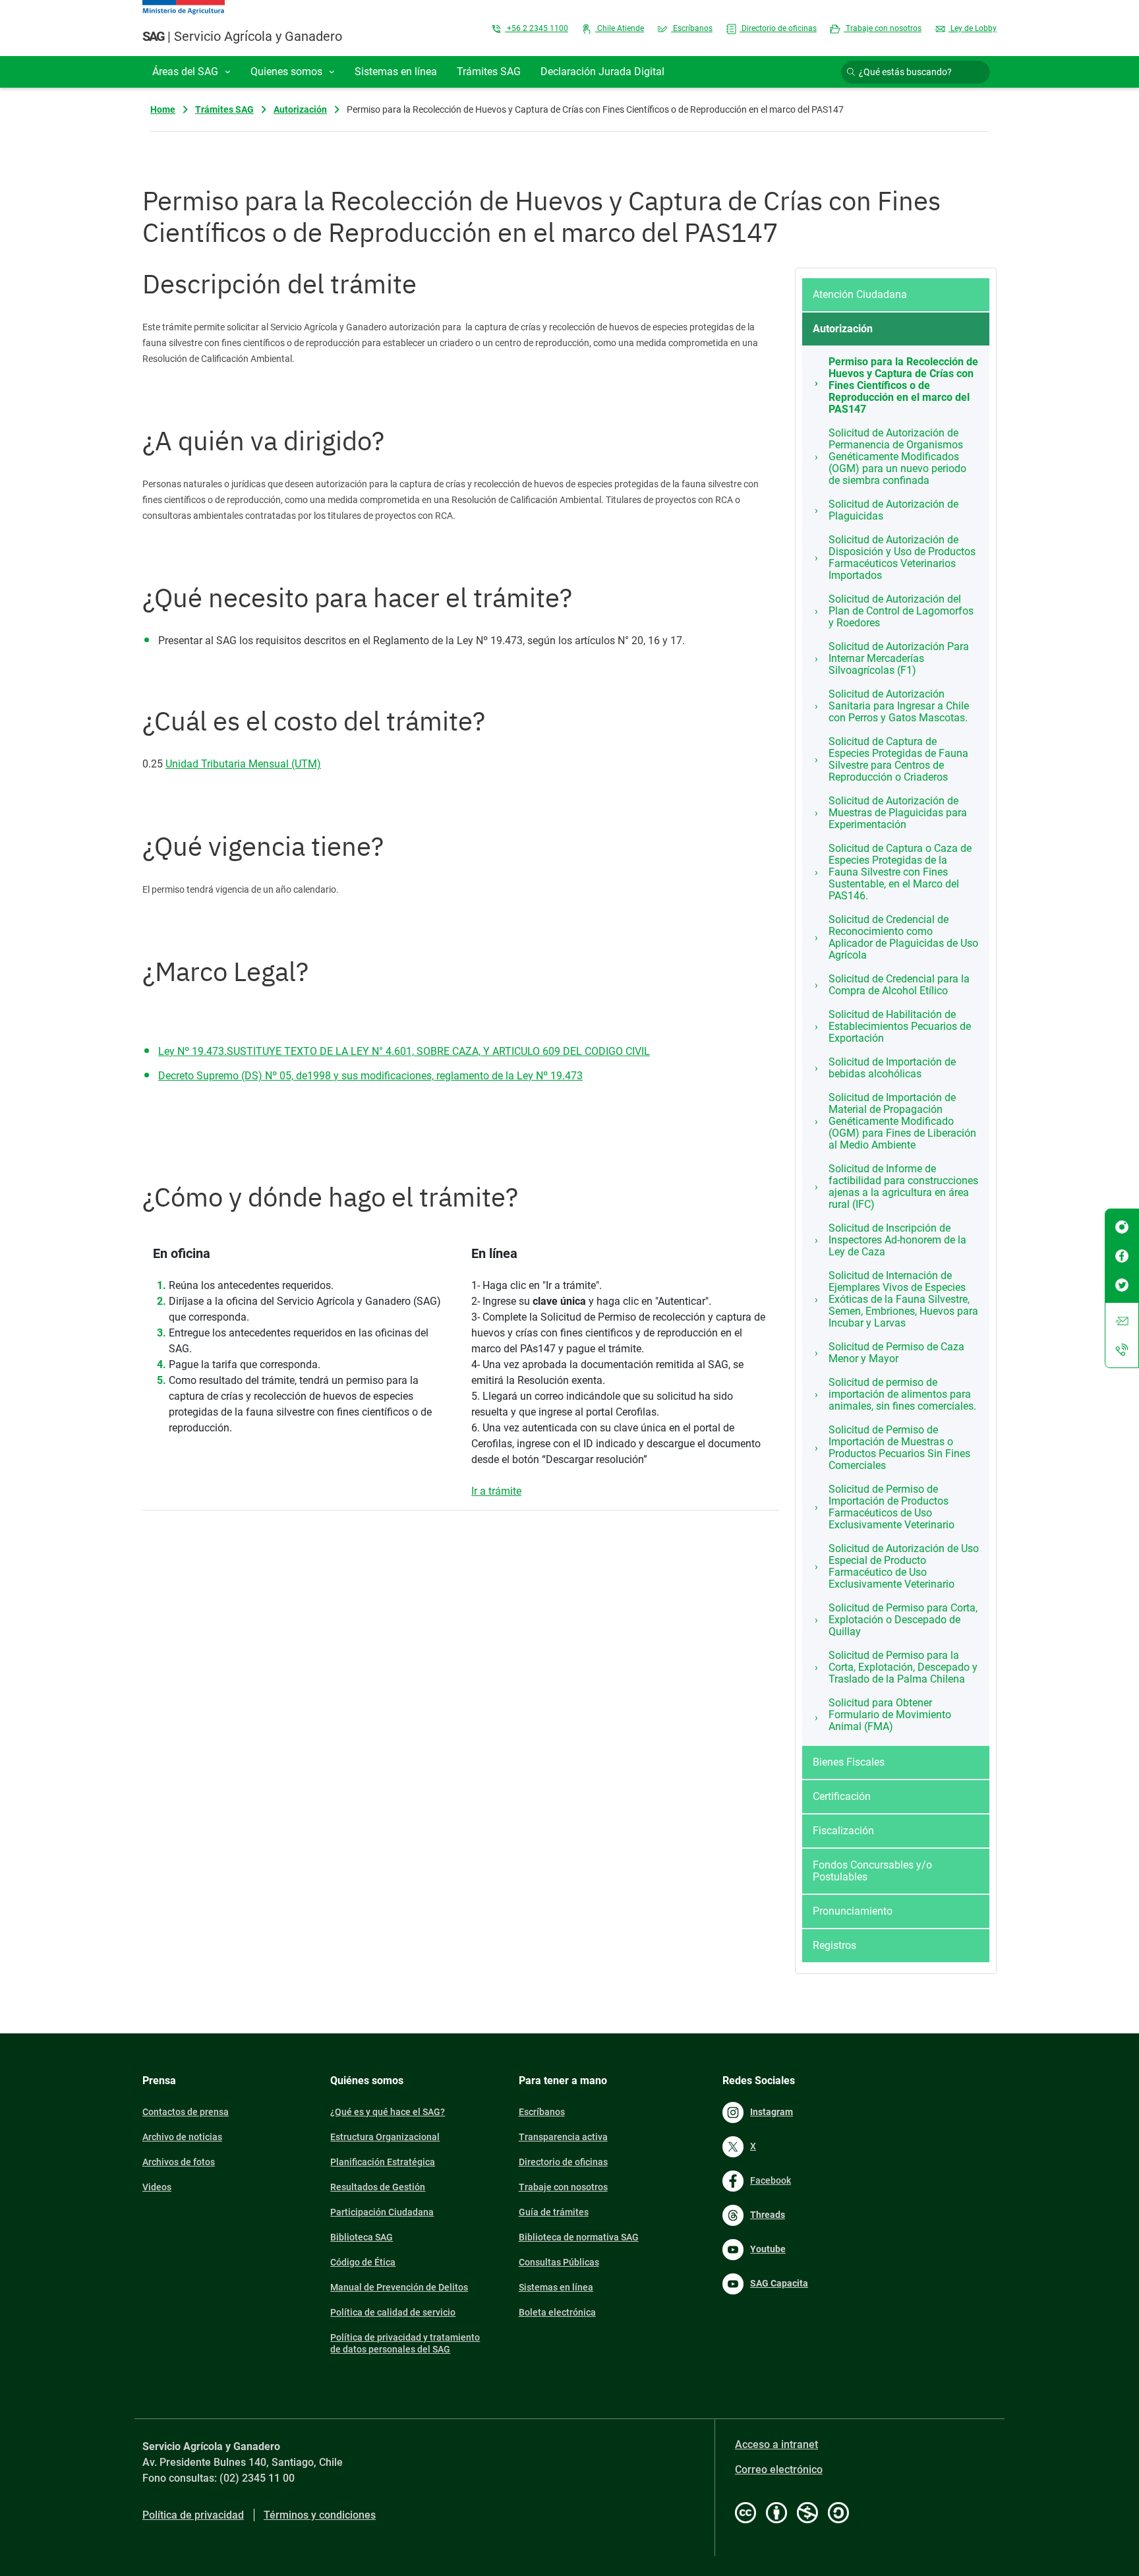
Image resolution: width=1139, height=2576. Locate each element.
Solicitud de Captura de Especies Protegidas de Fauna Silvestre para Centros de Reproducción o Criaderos (898, 759)
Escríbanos (692, 28)
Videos (157, 2187)
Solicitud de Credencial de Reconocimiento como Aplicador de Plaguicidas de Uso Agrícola (903, 937)
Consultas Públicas (559, 2262)
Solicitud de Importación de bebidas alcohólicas (892, 1068)
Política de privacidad (193, 2515)
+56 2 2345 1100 (537, 28)
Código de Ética (363, 2262)
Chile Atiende (620, 28)
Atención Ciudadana (860, 294)
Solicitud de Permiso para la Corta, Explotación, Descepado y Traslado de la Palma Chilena (903, 1667)
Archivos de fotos (179, 2162)
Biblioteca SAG (362, 2237)
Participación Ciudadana (382, 2212)
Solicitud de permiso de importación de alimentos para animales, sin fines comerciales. (902, 1394)
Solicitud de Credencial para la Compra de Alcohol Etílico (899, 985)
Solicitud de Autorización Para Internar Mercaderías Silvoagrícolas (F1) (899, 658)
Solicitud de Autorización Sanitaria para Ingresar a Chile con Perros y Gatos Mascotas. (899, 706)
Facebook (771, 2180)
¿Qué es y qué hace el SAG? (388, 2112)
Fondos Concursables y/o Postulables (872, 1871)
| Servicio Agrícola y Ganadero (242, 36)
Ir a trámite (496, 1491)
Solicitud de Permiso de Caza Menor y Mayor (896, 1353)
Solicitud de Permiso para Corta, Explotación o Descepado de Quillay (903, 1620)
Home (163, 109)
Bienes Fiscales (849, 1762)
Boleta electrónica (557, 2312)
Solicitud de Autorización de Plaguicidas (893, 510)
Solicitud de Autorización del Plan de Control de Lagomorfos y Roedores (901, 611)
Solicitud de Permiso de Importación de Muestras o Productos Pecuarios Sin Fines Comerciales (899, 1448)
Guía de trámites (554, 2212)
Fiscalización (843, 1831)
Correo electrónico (779, 2470)
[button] (191, 72)
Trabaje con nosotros (883, 28)
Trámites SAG (224, 109)
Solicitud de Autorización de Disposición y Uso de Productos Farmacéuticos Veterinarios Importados (902, 557)
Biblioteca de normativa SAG (579, 2237)
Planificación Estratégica (383, 2162)
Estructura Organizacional (385, 2137)
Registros (834, 1945)
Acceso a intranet (776, 2444)
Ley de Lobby (973, 28)
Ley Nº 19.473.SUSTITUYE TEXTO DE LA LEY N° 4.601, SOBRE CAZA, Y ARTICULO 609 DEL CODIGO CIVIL (404, 1051)
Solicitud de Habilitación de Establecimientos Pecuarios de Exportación (900, 1026)
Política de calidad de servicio (393, 2312)
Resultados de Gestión (378, 2187)
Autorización (300, 109)
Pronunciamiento (853, 1911)
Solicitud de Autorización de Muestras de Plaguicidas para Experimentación (898, 813)
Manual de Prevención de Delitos (399, 2287)
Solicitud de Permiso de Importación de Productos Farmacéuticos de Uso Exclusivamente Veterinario (891, 1507)
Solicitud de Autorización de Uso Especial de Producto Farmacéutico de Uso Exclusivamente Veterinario (904, 1566)
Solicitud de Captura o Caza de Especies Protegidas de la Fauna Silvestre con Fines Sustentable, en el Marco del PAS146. (900, 872)
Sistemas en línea (556, 2287)
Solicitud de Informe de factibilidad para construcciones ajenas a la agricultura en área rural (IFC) (903, 1186)
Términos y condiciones (320, 2515)
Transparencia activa (563, 2137)
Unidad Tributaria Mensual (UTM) (243, 764)
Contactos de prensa (186, 2112)
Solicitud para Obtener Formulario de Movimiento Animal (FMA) (890, 1715)
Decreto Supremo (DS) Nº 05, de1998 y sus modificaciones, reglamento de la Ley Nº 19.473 (370, 1076)
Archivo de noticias (182, 2137)
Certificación (842, 1796)
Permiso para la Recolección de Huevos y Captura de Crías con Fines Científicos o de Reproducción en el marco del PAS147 (903, 385)
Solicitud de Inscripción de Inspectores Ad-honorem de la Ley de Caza (897, 1240)
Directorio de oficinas (778, 28)
